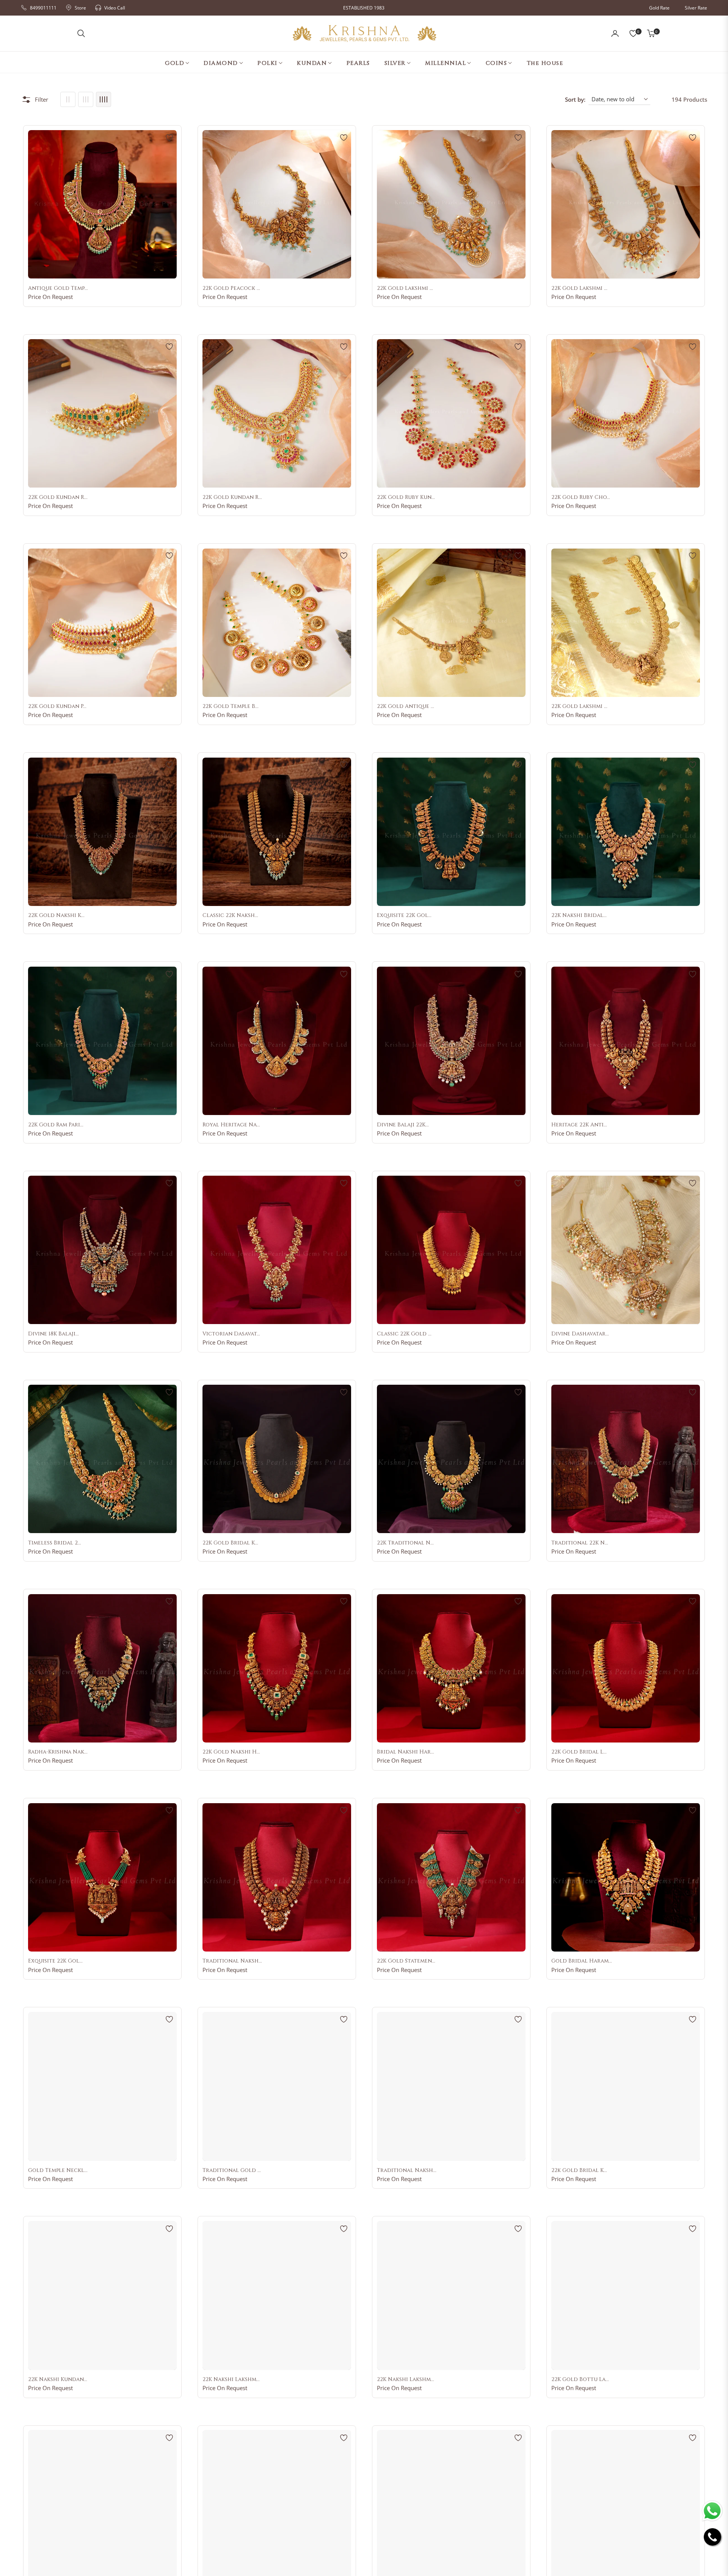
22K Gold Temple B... (231, 706)
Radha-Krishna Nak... (58, 1752)
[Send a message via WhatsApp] (712, 2511)
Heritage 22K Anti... (579, 1125)
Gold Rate (659, 8)
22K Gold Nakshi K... (56, 915)
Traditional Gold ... (232, 2170)
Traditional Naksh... (232, 1961)
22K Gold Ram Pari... (56, 1125)
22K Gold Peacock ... (231, 288)
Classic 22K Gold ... (404, 1334)
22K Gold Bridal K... (230, 1543)
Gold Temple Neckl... (58, 2170)
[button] (81, 33)
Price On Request (50, 297)
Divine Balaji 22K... (403, 1125)
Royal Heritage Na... (231, 1125)
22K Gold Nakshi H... (231, 1752)
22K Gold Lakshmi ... (405, 288)
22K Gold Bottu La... (580, 2379)
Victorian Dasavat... (231, 1334)
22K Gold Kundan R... (58, 497)
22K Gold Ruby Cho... (581, 497)
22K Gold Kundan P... (57, 706)
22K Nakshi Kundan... (58, 2379)
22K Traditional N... (405, 1543)
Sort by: (575, 99)
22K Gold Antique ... (406, 706)
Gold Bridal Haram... (582, 1961)
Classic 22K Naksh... (230, 915)
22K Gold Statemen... (406, 1961)
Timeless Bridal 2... (55, 1543)
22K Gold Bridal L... (579, 1752)
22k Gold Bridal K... (579, 2170)
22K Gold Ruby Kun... (406, 497)
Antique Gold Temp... (58, 288)
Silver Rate (696, 8)
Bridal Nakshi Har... (406, 1752)
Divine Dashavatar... (580, 1334)
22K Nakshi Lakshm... (231, 2379)
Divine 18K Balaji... (53, 1334)
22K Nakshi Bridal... (579, 915)
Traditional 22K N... (580, 1543)
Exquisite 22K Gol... (404, 915)
